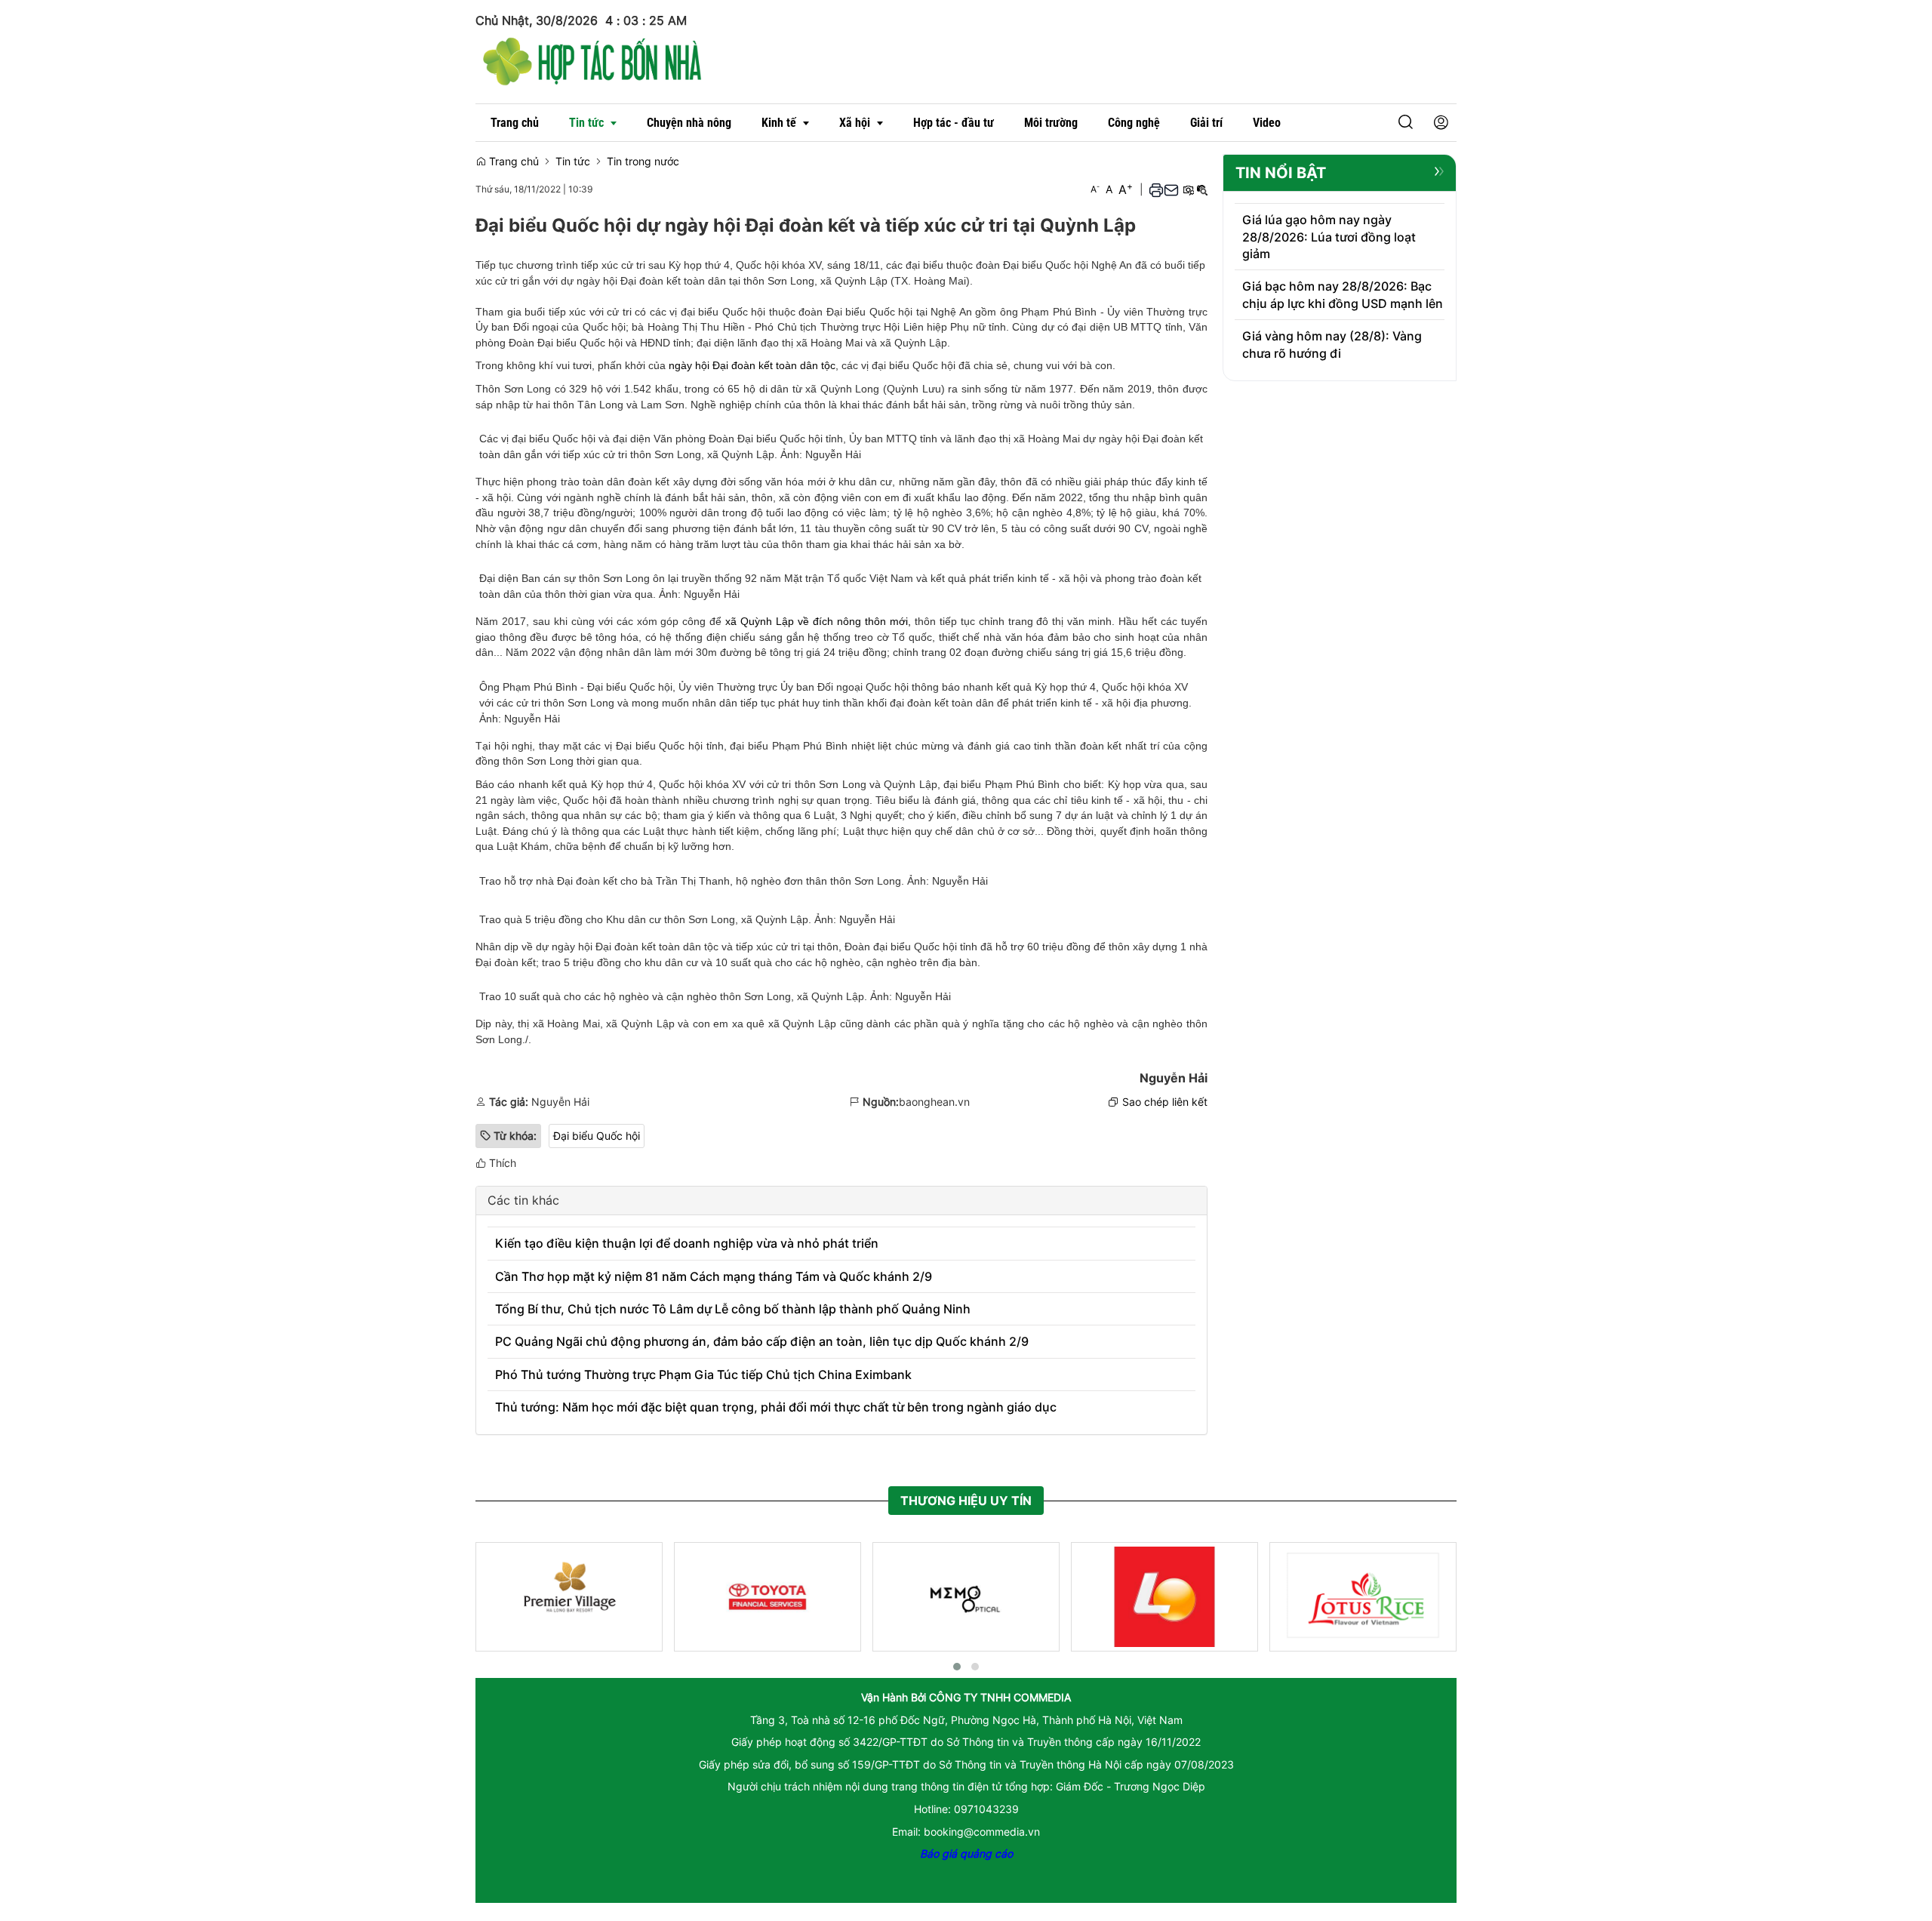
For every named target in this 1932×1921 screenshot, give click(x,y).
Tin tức (573, 161)
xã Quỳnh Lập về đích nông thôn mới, (818, 621)
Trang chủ (512, 161)
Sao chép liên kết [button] (1165, 1102)
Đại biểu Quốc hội (597, 1136)
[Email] (1171, 189)
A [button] (1095, 189)
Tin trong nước (643, 161)
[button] (1406, 123)
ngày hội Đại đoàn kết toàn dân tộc (752, 365)
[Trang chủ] (592, 59)
